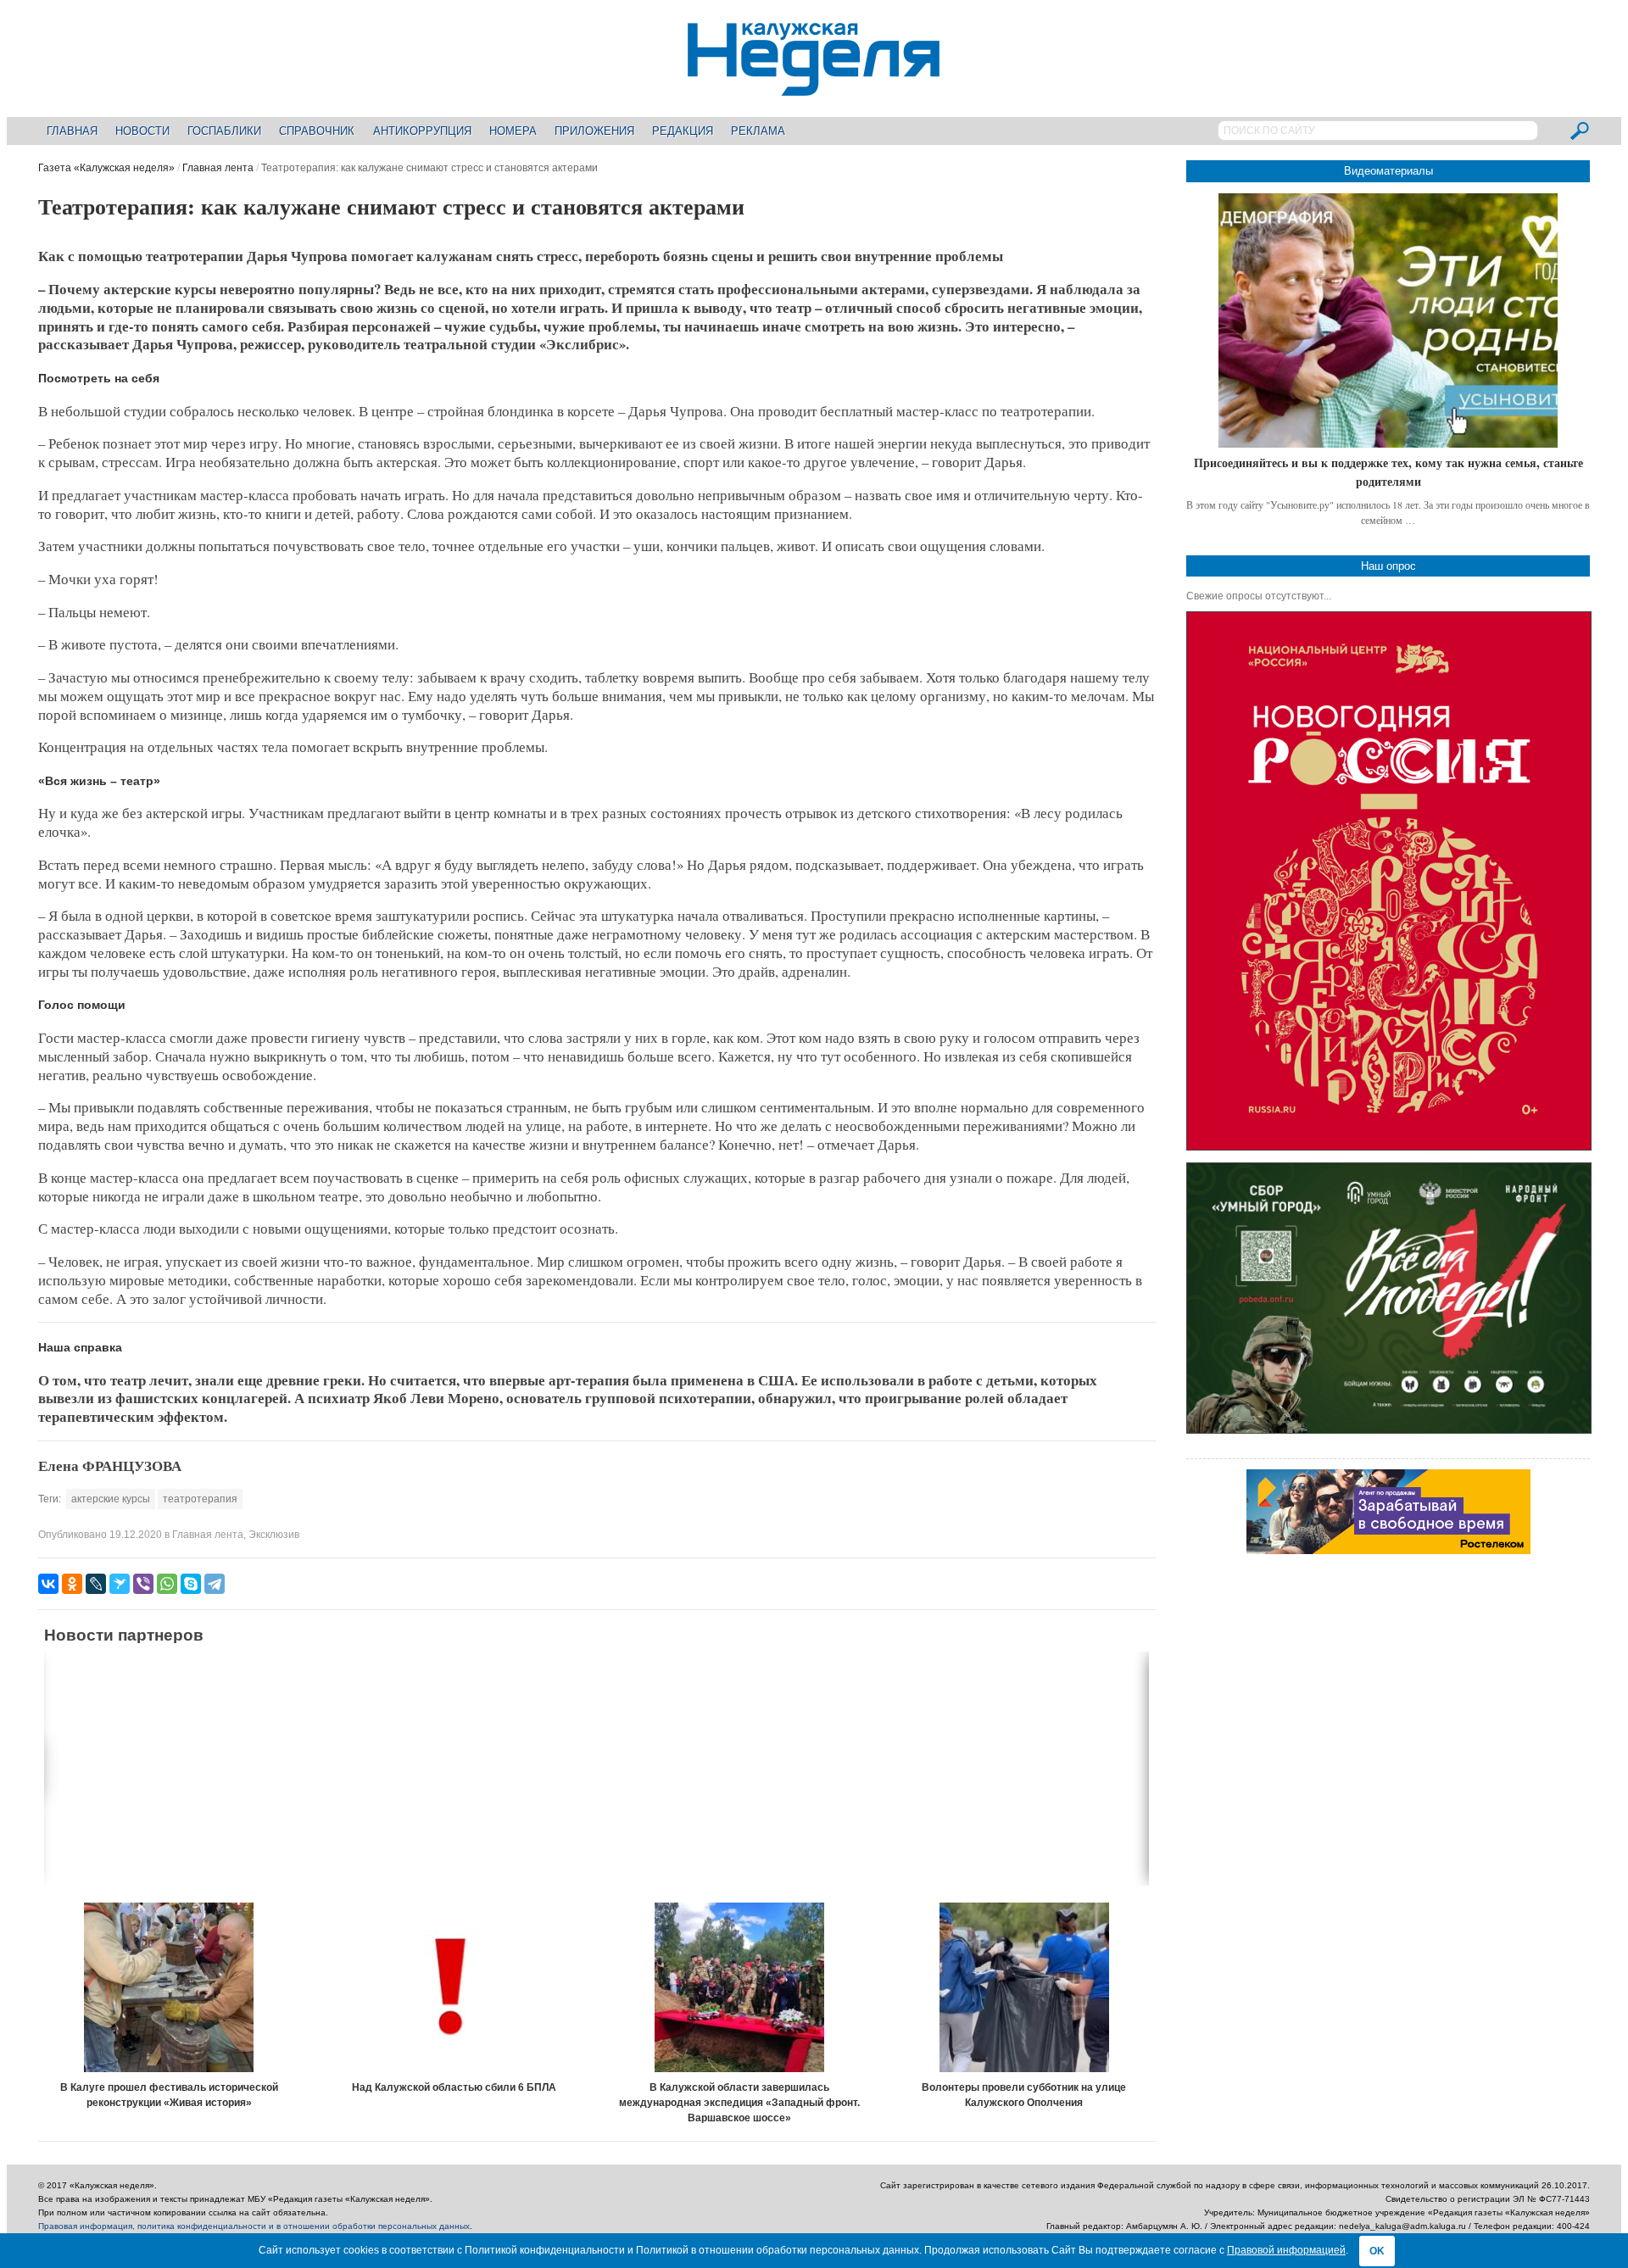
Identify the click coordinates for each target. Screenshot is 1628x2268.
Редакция (683, 131)
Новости (142, 131)
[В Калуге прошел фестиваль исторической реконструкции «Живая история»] (170, 1987)
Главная (72, 131)
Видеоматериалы (1388, 171)
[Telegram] (215, 1584)
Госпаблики (224, 131)
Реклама (758, 131)
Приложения (594, 131)
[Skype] (191, 1584)
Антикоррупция (422, 131)
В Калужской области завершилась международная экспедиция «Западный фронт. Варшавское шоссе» (739, 2103)
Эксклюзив (274, 1535)
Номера (513, 131)
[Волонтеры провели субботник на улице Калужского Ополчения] (1024, 1987)
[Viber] (143, 1584)
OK (1377, 2251)
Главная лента (218, 168)
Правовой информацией (1286, 2250)
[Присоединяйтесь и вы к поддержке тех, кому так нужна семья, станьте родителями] (1388, 320)
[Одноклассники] (72, 1584)
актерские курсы (111, 1499)
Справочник (317, 131)
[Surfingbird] (120, 1584)
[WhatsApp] (167, 1584)
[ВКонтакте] (48, 1584)
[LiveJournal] (96, 1584)
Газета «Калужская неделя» (106, 168)
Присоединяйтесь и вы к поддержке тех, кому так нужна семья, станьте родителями (1388, 472)
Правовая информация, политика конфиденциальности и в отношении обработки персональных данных (254, 2226)
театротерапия (200, 1499)
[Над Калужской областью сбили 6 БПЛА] (454, 1987)
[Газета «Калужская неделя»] (814, 86)
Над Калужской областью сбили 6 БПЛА (454, 2087)
